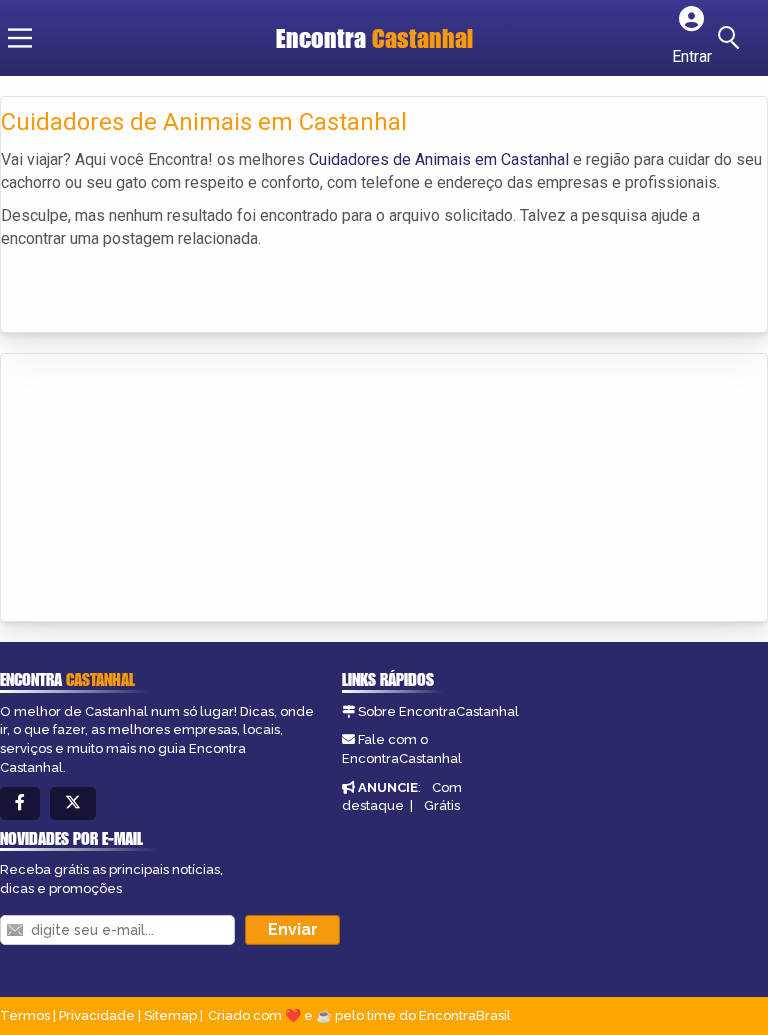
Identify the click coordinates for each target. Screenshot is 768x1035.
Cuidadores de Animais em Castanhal (439, 159)
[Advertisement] (151, 489)
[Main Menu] (20, 38)
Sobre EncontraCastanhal (438, 711)
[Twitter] (73, 803)
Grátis (442, 805)
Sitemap (170, 1015)
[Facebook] (20, 803)
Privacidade (97, 1015)
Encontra (374, 38)
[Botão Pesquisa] (732, 38)
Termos (25, 1015)
